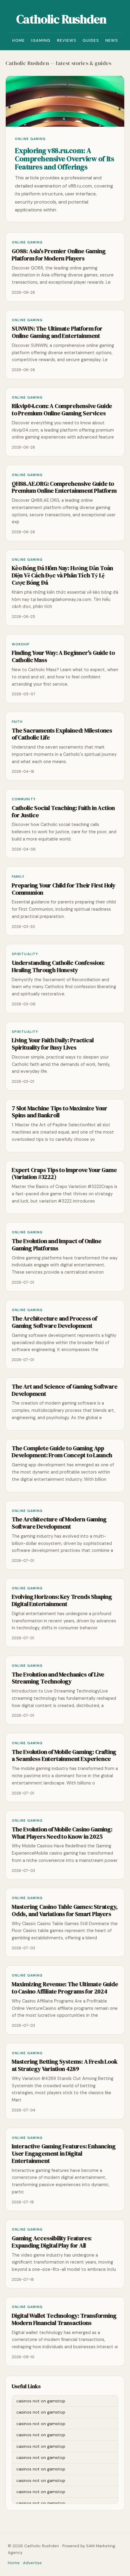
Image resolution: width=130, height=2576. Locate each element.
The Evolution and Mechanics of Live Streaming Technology (58, 1678)
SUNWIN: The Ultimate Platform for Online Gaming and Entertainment (57, 332)
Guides (91, 40)
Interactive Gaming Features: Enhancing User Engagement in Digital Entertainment (64, 2154)
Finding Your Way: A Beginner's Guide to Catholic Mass (63, 656)
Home (19, 40)
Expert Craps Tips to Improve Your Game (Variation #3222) (64, 1174)
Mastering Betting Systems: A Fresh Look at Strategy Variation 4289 (65, 2065)
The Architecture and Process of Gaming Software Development (54, 1322)
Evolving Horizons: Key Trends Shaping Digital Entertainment (62, 1600)
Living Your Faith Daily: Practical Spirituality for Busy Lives (53, 1044)
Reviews (67, 40)
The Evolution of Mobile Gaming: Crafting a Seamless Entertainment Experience (64, 1756)
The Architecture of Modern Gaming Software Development (59, 1523)
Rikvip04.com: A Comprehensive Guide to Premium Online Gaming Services (62, 410)
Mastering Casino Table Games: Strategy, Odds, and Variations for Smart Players (65, 1910)
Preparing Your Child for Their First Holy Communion (64, 889)
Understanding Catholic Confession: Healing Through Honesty (58, 966)
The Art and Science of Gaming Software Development (65, 1390)
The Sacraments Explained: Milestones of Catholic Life (62, 734)
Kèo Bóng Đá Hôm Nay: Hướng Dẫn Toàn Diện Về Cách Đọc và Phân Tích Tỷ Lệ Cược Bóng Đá (62, 575)
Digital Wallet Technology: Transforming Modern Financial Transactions (64, 2319)
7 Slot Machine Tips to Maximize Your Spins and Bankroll (60, 1112)
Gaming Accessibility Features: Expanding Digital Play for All (52, 2242)
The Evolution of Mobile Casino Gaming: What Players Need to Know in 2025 (62, 1833)
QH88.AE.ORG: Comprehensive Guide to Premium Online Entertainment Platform (64, 487)
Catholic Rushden (61, 19)
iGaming (41, 40)
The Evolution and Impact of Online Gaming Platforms (57, 1245)
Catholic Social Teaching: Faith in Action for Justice (63, 812)
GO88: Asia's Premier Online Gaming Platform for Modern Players (59, 255)
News (112, 40)
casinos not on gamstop (41, 2401)
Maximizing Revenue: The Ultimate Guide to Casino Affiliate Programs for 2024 (65, 1988)
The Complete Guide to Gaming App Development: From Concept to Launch (62, 1452)
